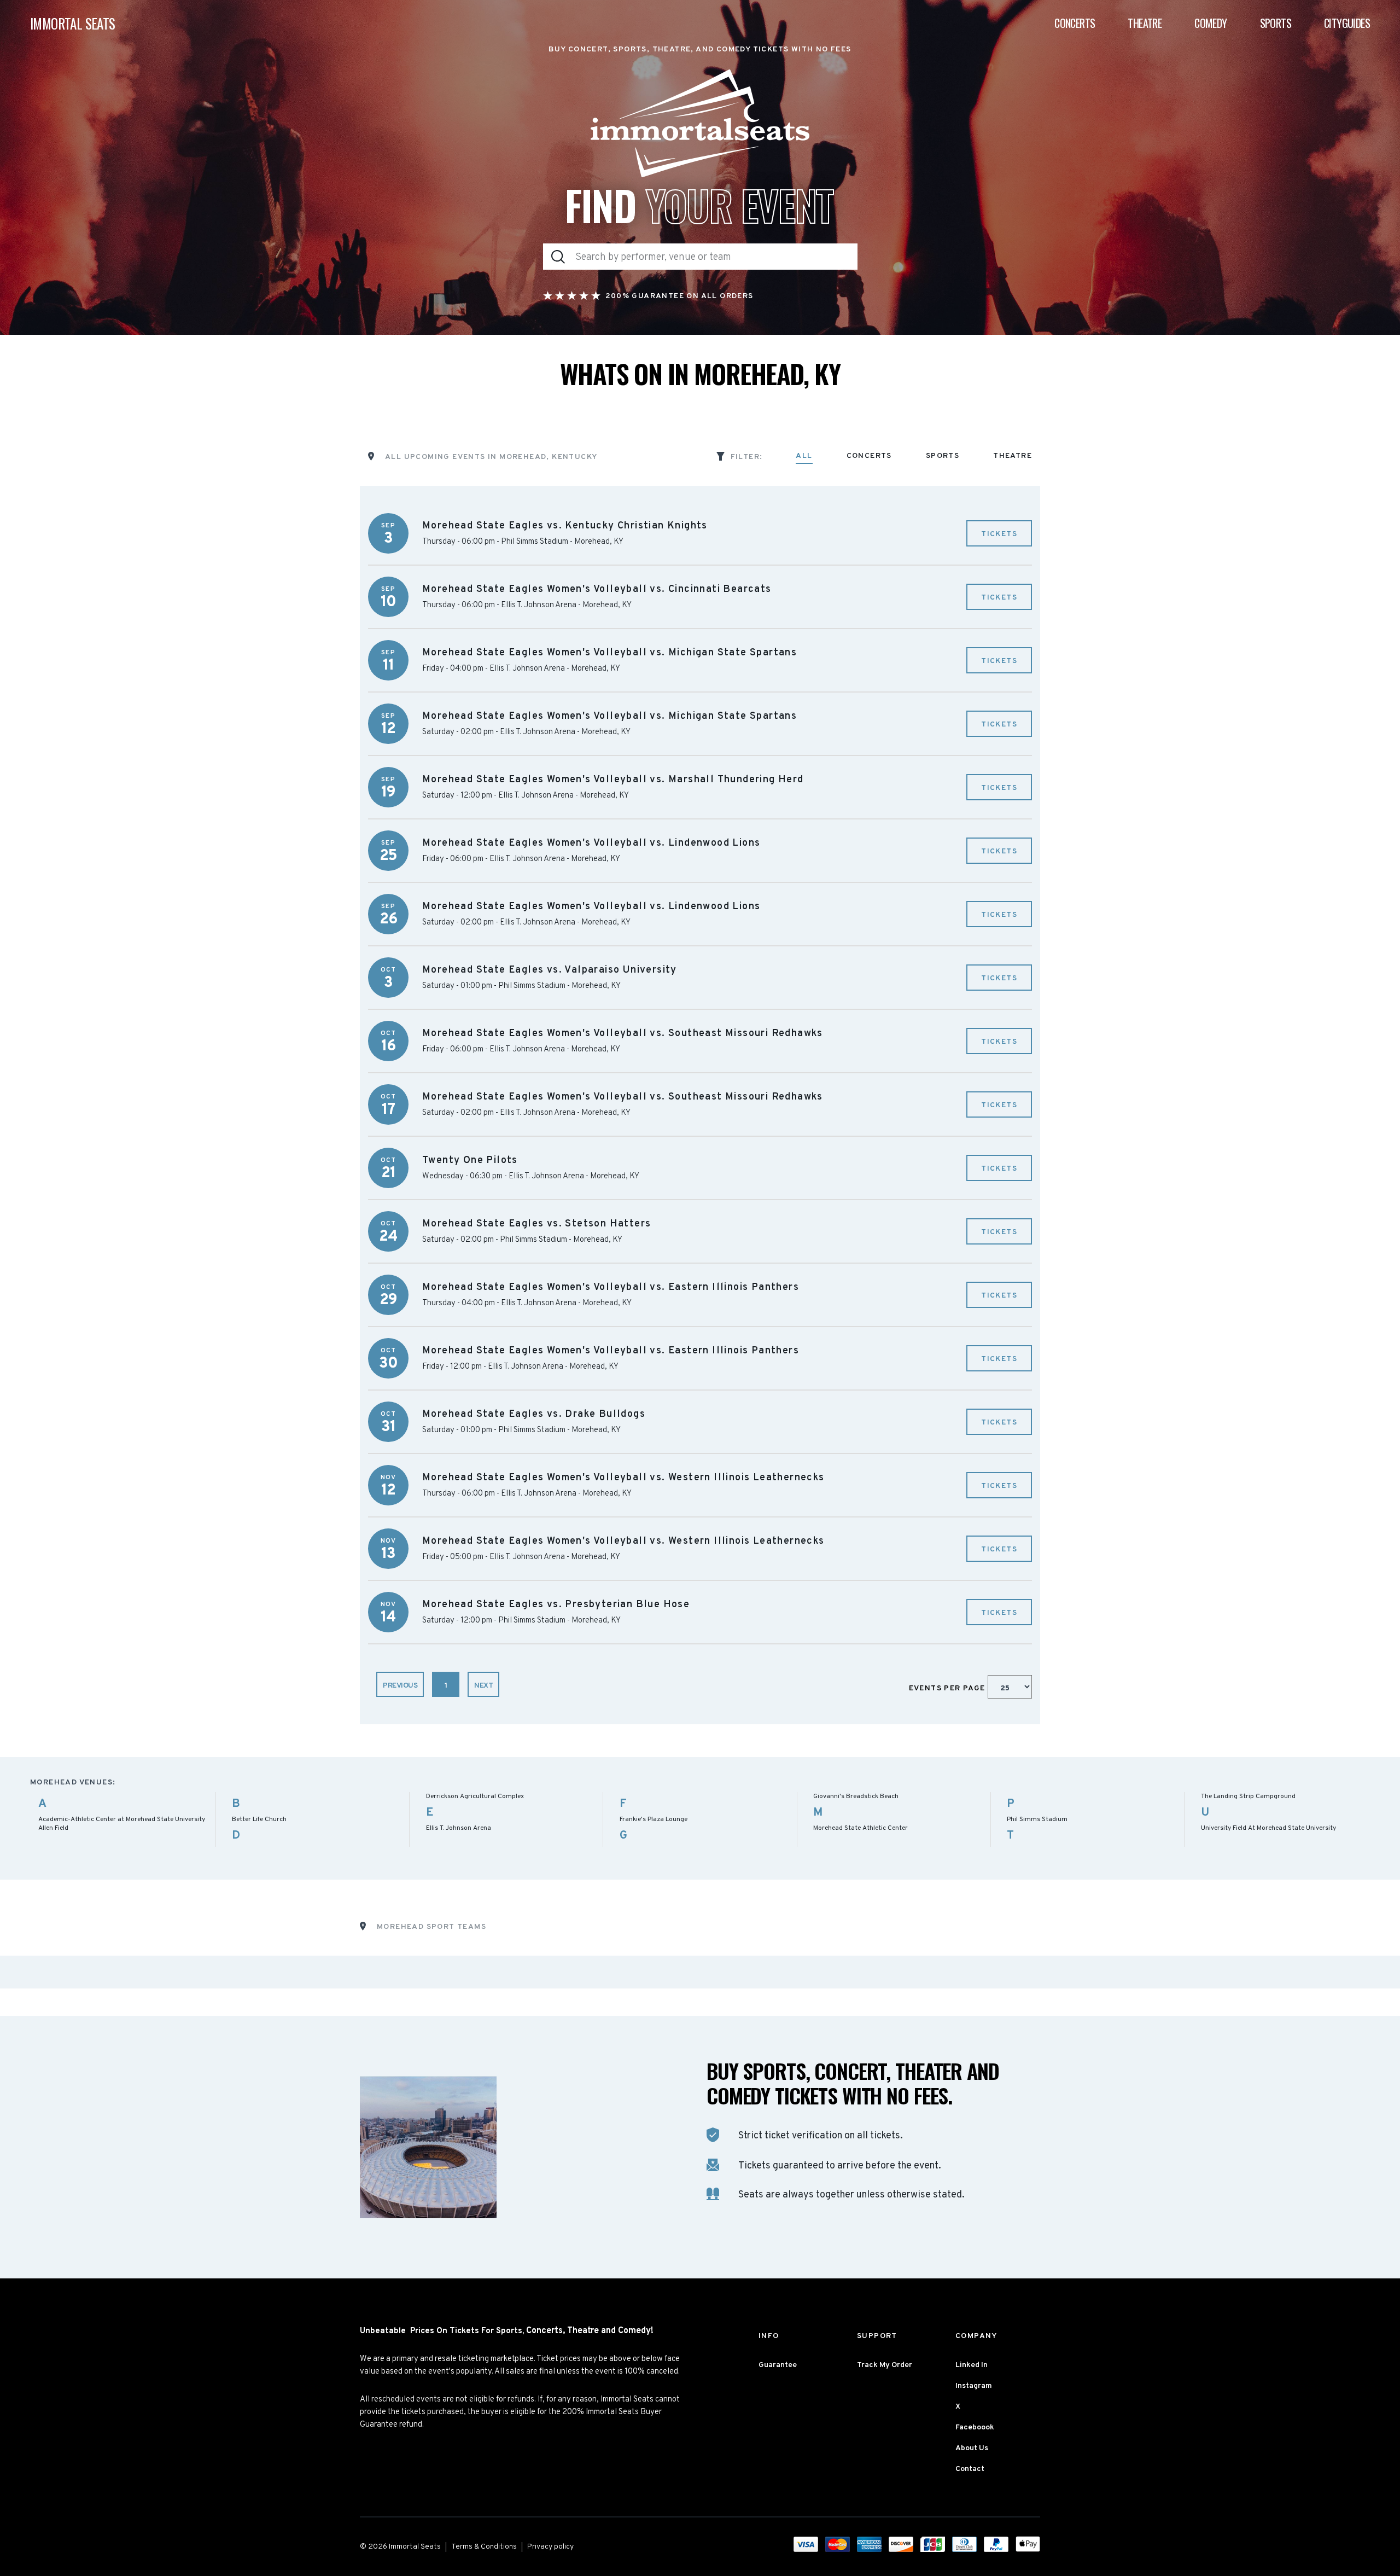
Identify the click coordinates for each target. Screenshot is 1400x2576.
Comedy (1211, 23)
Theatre (1145, 23)
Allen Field (53, 1828)
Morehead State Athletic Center (861, 1828)
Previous (400, 1686)
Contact (970, 2469)
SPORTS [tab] (943, 457)
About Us (972, 2448)
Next (483, 1686)
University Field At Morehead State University (1268, 1828)
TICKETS (999, 534)
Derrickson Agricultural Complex (475, 1796)
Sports (1276, 23)
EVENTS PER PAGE (948, 1688)
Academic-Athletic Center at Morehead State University (122, 1819)
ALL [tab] (804, 457)
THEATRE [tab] (1013, 457)
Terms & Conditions (484, 2547)
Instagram (974, 2386)
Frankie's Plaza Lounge (654, 1819)
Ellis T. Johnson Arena (459, 1828)
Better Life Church (259, 1819)
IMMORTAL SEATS (73, 23)
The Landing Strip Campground (1248, 1796)
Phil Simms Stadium (1037, 1819)
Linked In (972, 2365)
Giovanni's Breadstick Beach (856, 1796)
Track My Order (885, 2365)
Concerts (1075, 23)
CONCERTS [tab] (869, 457)
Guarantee (778, 2365)
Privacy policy (550, 2547)
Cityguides (1347, 23)
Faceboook (975, 2427)
